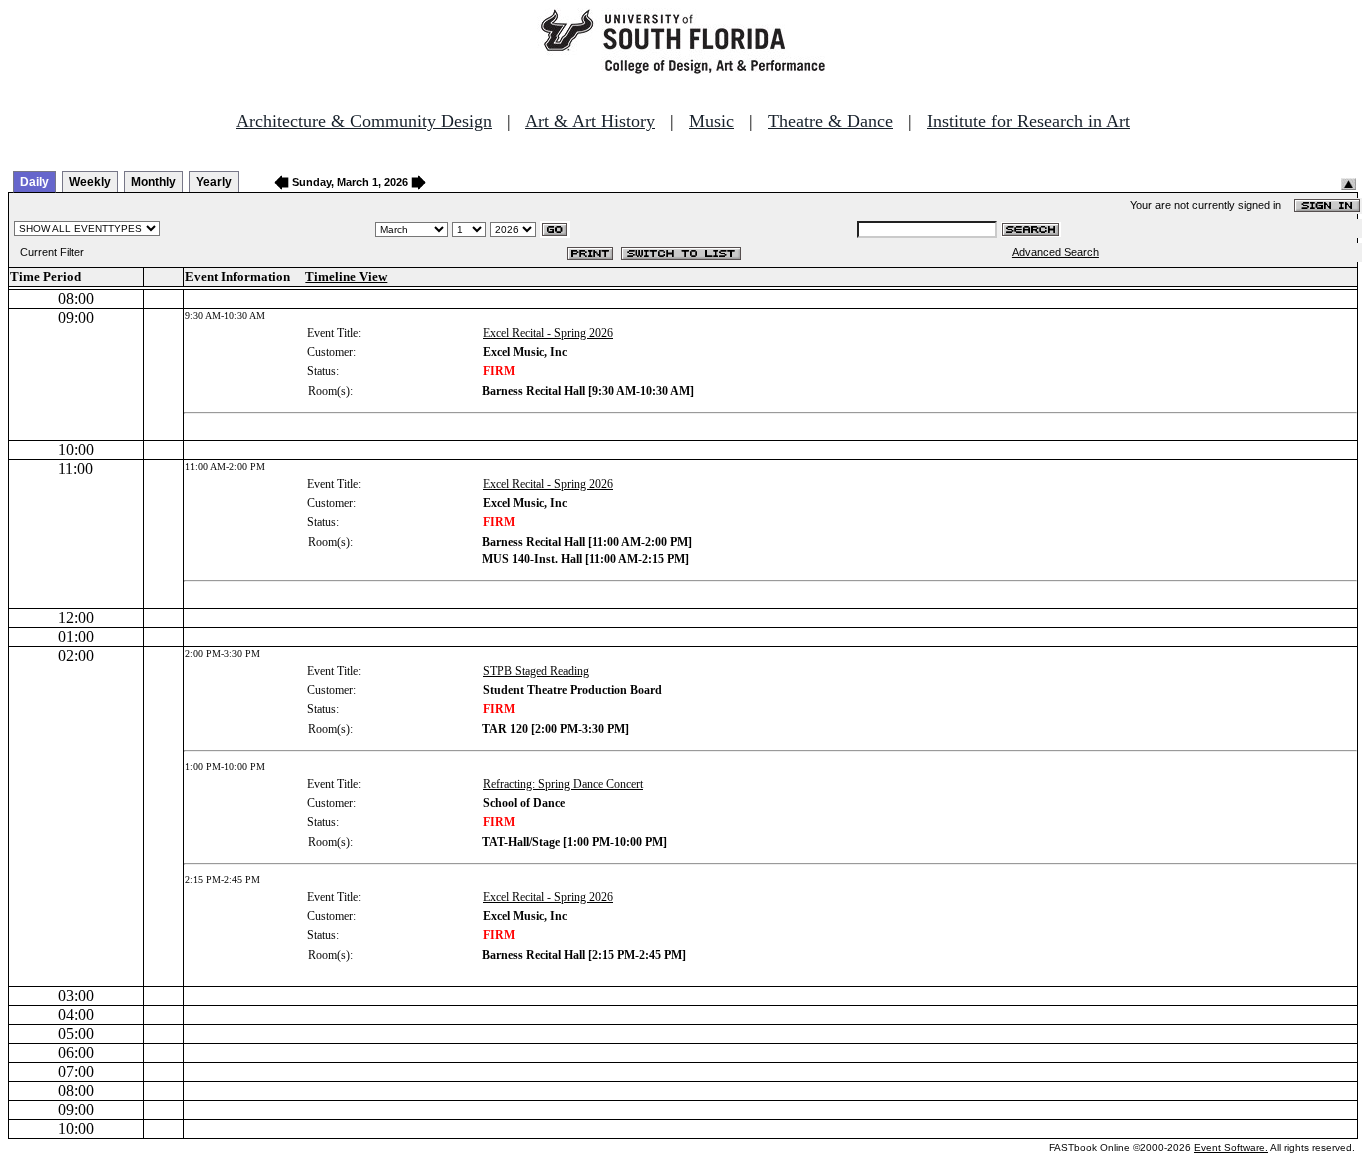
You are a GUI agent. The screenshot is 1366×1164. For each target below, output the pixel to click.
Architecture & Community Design (364, 121)
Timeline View (346, 276)
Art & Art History (590, 121)
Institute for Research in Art (1028, 121)
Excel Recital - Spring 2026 (548, 333)
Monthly (153, 182)
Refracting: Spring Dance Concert (563, 784)
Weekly (90, 182)
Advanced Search (1055, 252)
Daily (34, 182)
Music (711, 121)
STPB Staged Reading (536, 671)
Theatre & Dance (830, 121)
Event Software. (1231, 1147)
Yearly (214, 182)
